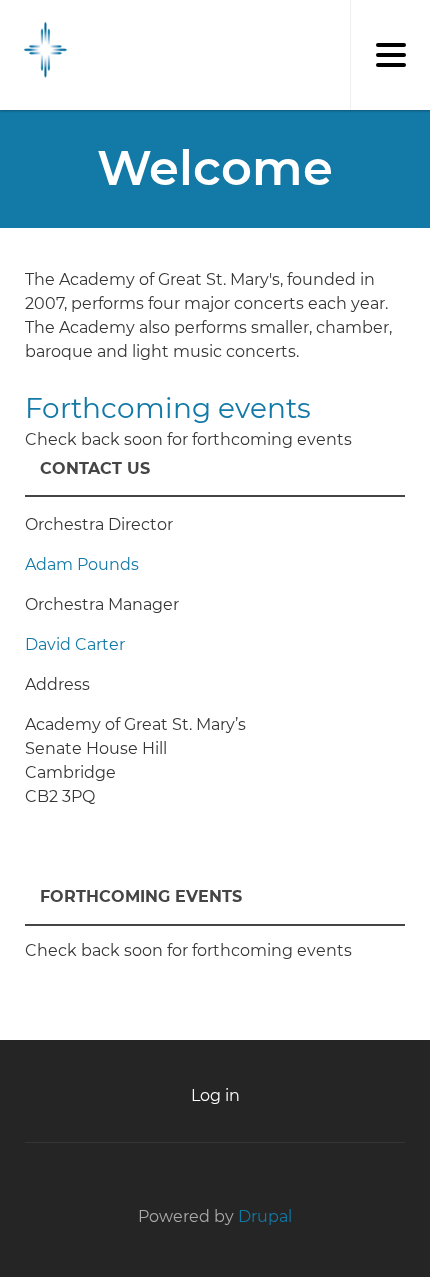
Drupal (265, 1216)
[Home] (40, 50)
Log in (215, 1095)
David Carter (75, 644)
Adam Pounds (82, 564)
